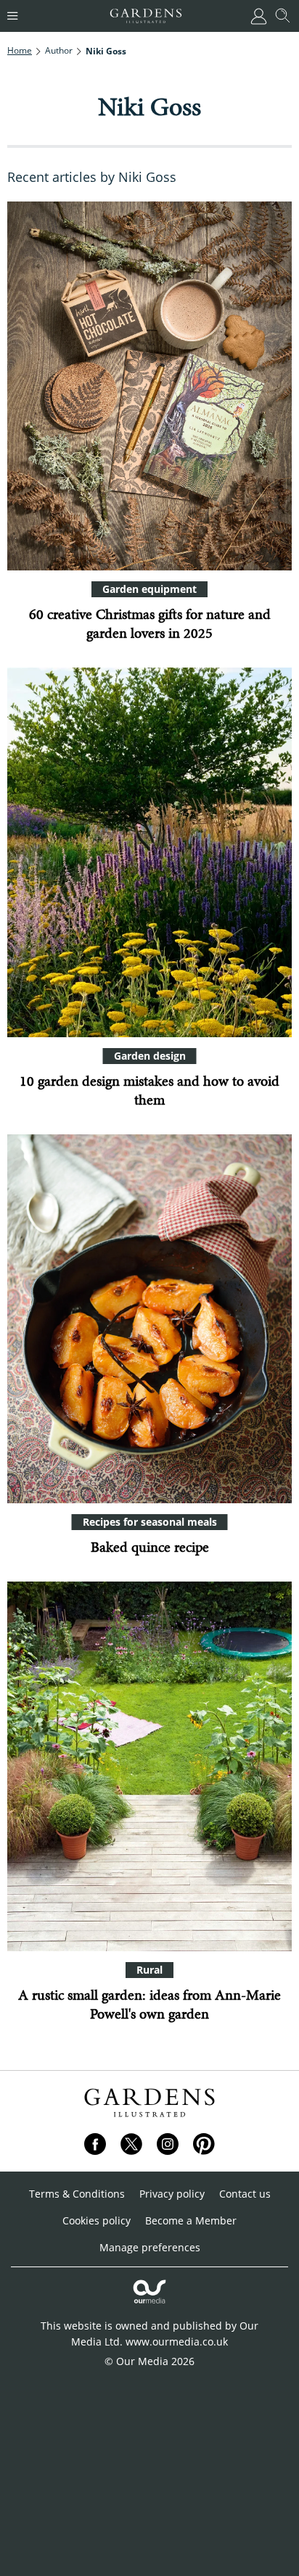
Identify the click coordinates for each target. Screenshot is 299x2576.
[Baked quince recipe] (149, 1319)
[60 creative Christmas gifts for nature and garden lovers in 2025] (149, 386)
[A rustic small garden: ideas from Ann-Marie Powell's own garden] (149, 1766)
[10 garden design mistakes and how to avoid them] (149, 852)
